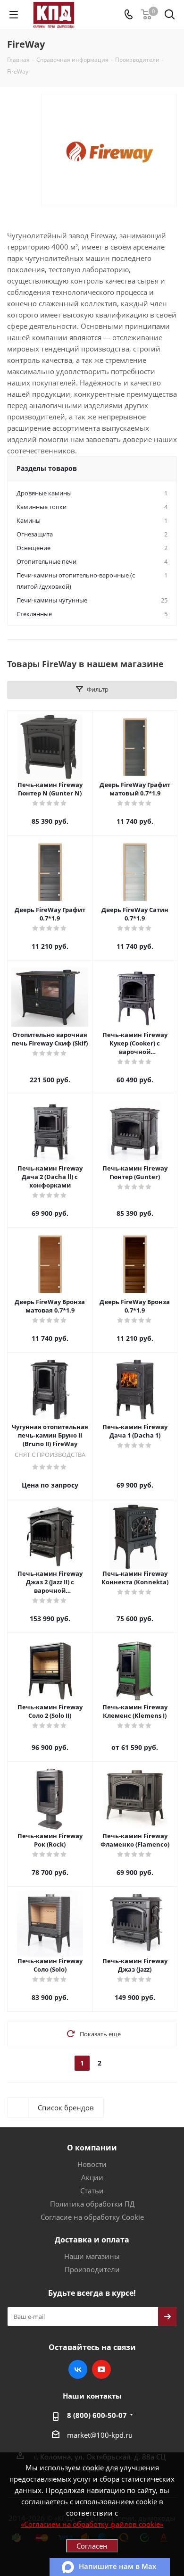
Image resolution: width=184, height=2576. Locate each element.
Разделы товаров (47, 468)
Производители (92, 2269)
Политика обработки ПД (92, 2204)
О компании (92, 2148)
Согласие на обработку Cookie (92, 2217)
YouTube (101, 2369)
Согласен (92, 2546)
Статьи (92, 2191)
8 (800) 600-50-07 (97, 2415)
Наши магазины (92, 2256)
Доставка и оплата (92, 2240)
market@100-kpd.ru (100, 2435)
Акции (92, 2177)
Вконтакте (78, 2369)
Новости (92, 2164)
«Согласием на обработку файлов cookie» (92, 2524)
